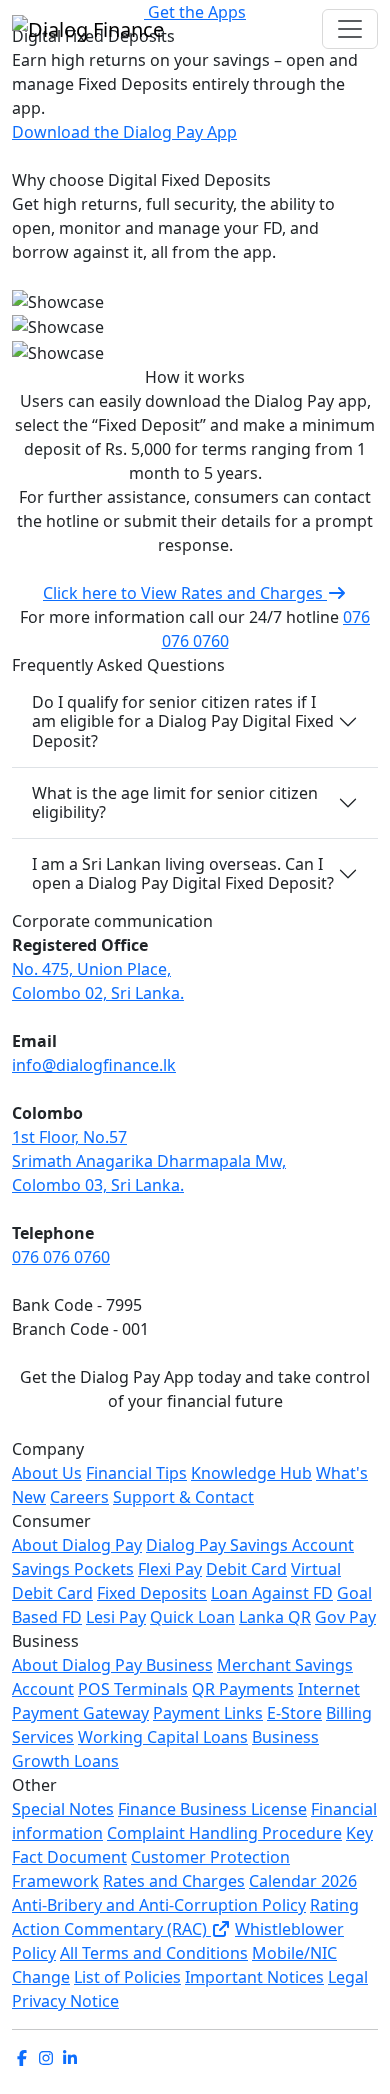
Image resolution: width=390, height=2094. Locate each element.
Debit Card (246, 1569)
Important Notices (254, 1977)
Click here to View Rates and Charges (185, 593)
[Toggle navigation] (350, 29)
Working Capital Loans (163, 1737)
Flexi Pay (170, 1569)
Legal (348, 1977)
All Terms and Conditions (154, 1953)
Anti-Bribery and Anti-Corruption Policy (159, 1905)
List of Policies (127, 1977)
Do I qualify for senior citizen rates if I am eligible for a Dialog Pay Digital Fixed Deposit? (183, 721)
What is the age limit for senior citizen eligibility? (175, 802)
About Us (47, 1473)
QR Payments (243, 1689)
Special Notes (63, 1809)
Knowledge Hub (251, 1473)
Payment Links (208, 1713)
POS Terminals (133, 1689)
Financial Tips (136, 1473)
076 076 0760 (61, 1257)
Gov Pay (345, 1617)
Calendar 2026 (303, 1881)
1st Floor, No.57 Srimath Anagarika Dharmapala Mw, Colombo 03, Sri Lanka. (149, 1161)
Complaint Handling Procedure (224, 1833)
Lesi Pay (116, 1617)
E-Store (294, 1713)
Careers (79, 1497)
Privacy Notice (65, 2001)
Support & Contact (183, 1497)
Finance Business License (212, 1809)
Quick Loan (192, 1617)
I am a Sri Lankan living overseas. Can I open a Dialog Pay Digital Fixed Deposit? (183, 873)
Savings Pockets (73, 1569)
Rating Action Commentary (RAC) (185, 1917)
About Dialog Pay (77, 1545)
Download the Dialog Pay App (124, 132)
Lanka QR (275, 1617)
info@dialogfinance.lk (94, 1065)
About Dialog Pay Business (112, 1665)
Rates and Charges (174, 1881)
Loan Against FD (272, 1593)
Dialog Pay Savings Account (250, 1545)
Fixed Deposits (152, 1593)
